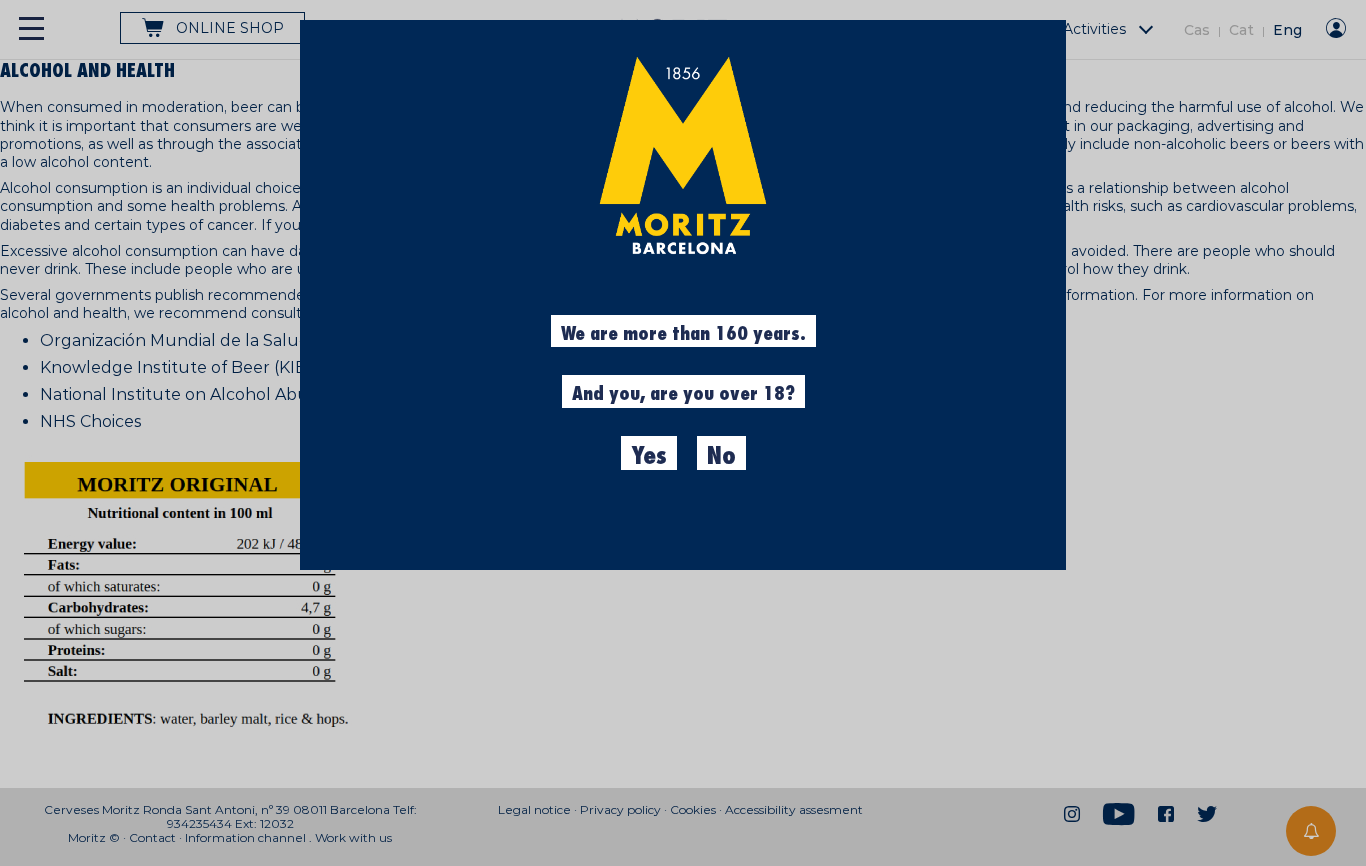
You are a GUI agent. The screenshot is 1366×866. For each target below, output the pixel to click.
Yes (649, 456)
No (721, 456)
